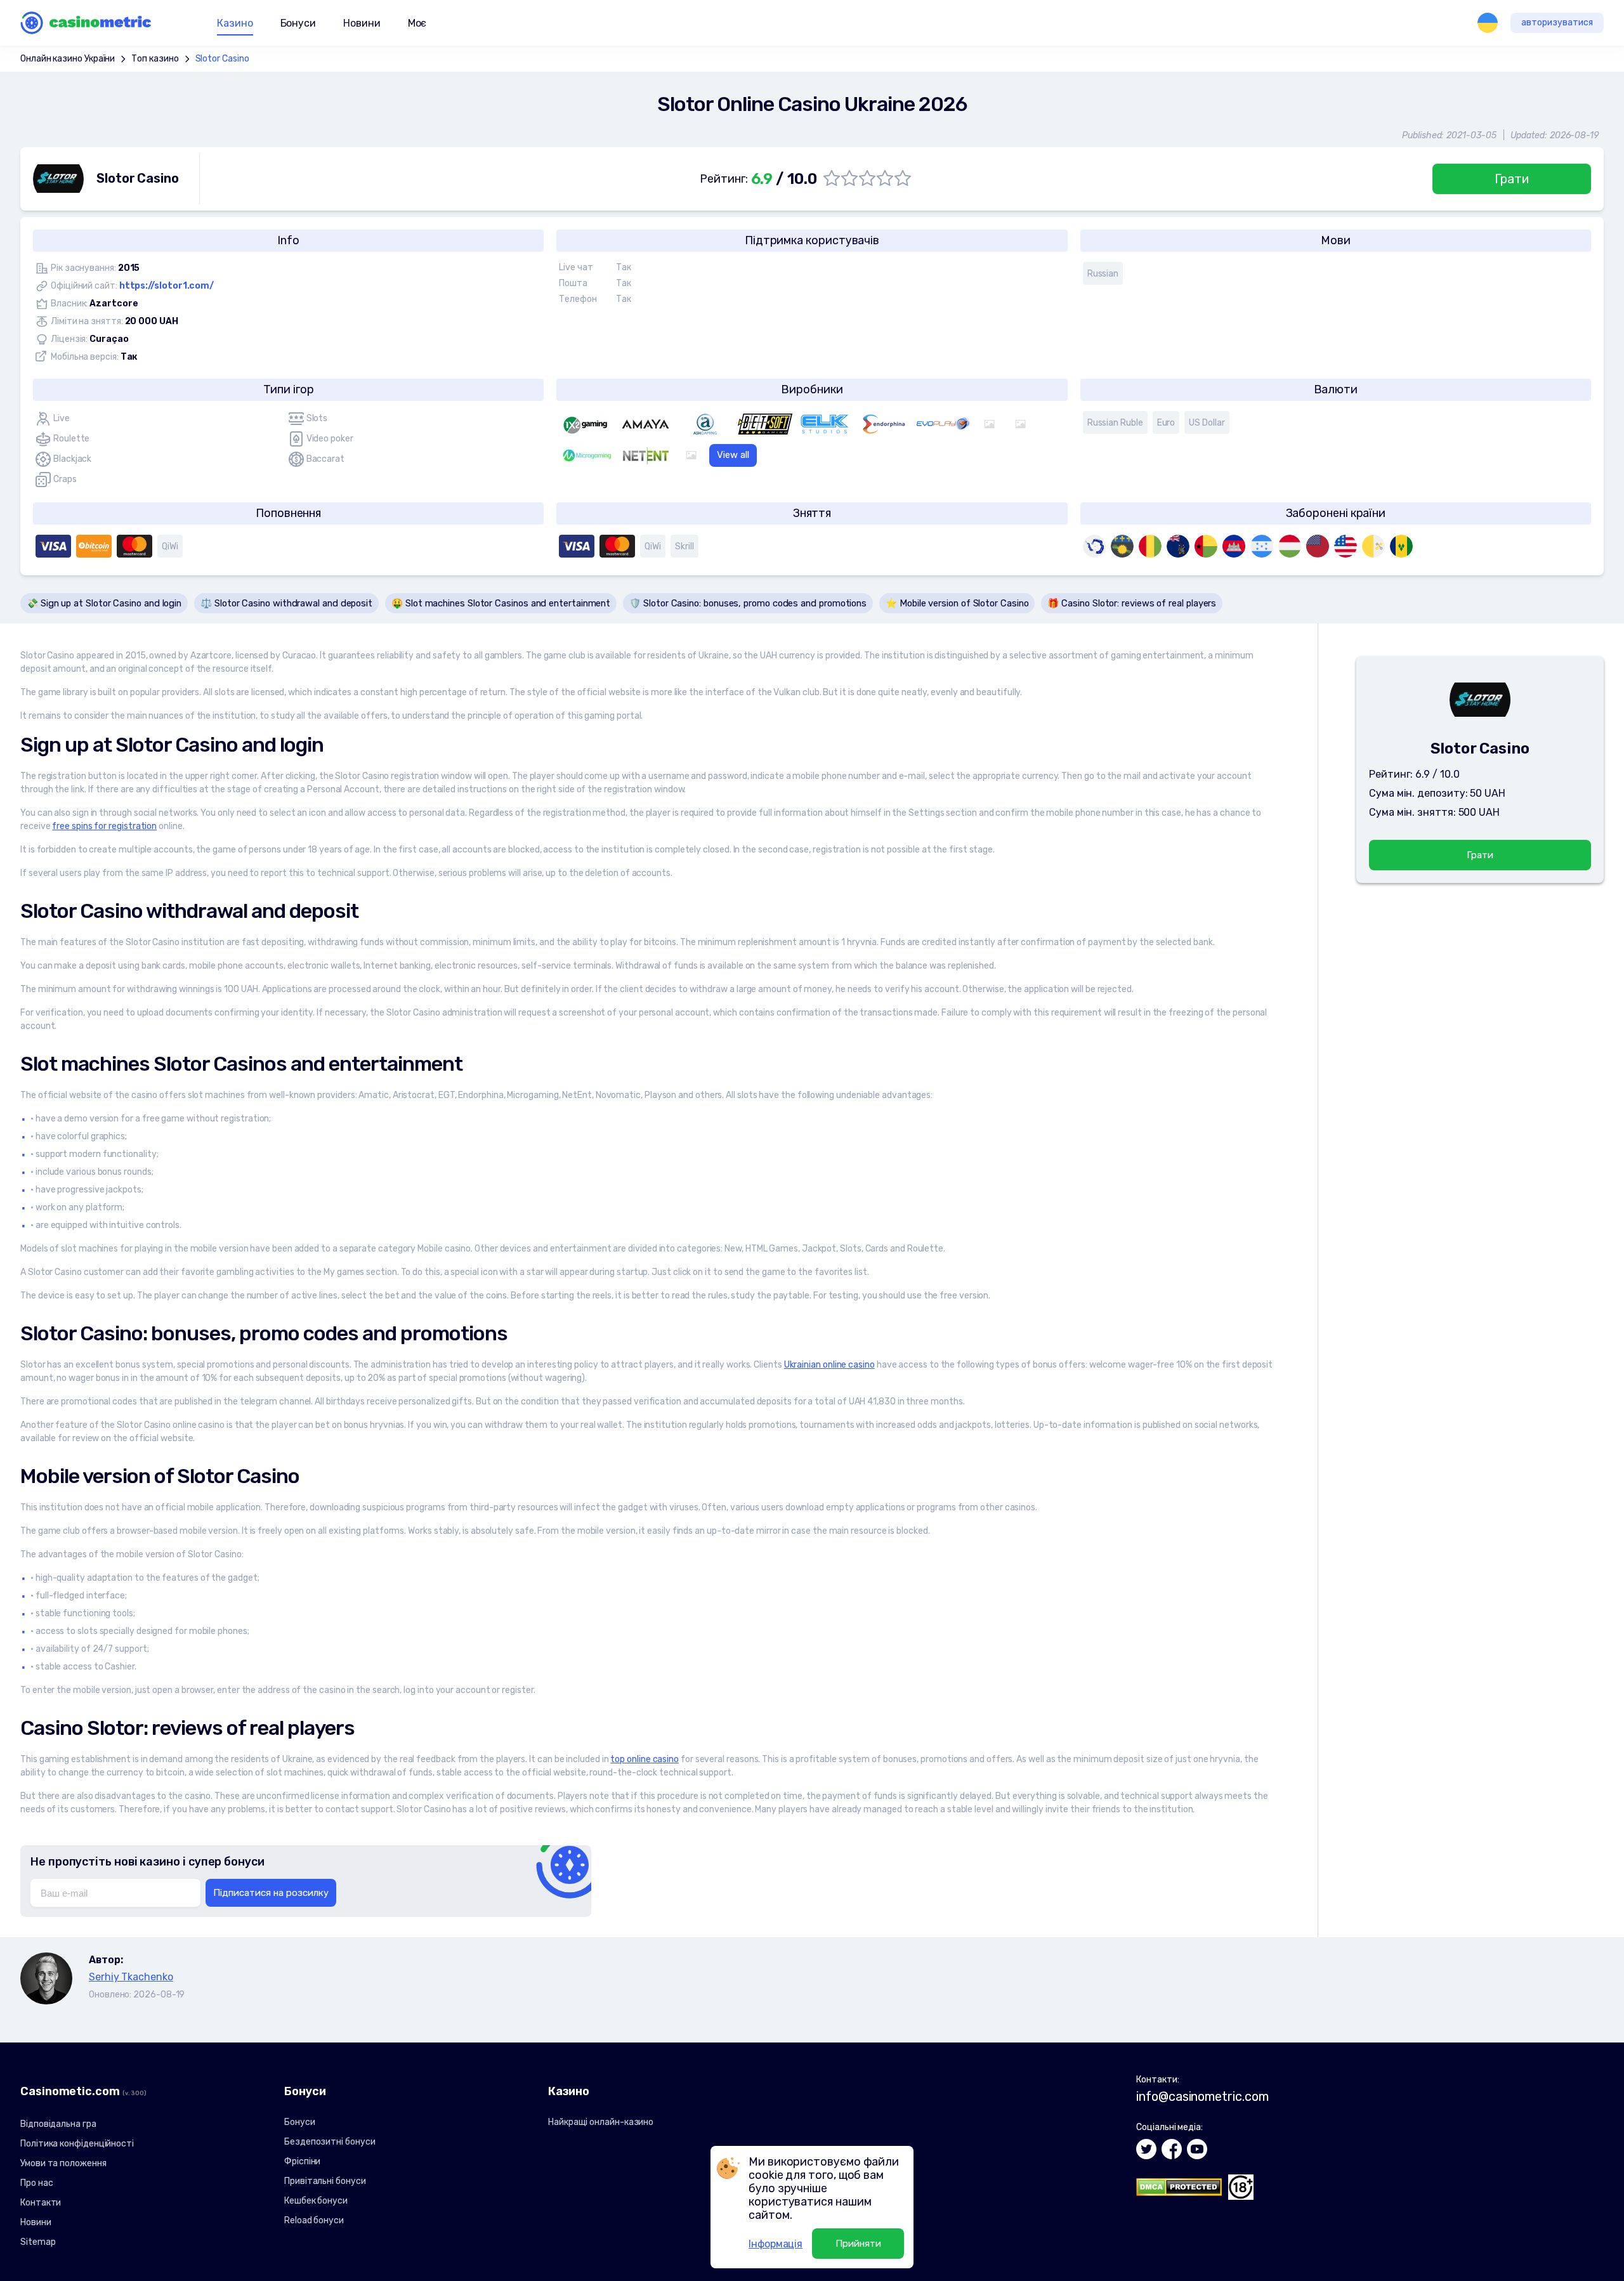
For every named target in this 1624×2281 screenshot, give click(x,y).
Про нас (36, 2183)
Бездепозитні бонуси (330, 2142)
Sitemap (38, 2242)
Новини (362, 23)
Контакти (41, 2203)
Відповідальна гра (58, 2124)
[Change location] (1488, 23)
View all (733, 455)
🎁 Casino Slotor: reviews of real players (1132, 603)
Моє (417, 23)
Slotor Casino (222, 59)
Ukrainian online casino (829, 1365)
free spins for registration (104, 826)
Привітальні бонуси (325, 2181)
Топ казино (155, 59)
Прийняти (858, 2244)
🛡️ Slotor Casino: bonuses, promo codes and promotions (748, 603)
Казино (235, 23)
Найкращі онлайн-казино (601, 2122)
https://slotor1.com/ (167, 286)
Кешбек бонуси (316, 2201)
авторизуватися (1557, 23)
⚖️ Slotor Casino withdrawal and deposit (286, 603)
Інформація (776, 2244)
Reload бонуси (314, 2220)
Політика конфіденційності (77, 2144)
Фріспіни (302, 2161)
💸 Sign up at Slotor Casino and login (104, 603)
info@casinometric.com (1202, 2096)
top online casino (645, 1759)
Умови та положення (63, 2163)
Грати (1512, 179)
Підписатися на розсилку (271, 1893)
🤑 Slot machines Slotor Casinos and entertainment (501, 603)
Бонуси (300, 2122)
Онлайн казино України (68, 59)
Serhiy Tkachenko (131, 1977)
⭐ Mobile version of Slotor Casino (957, 603)
